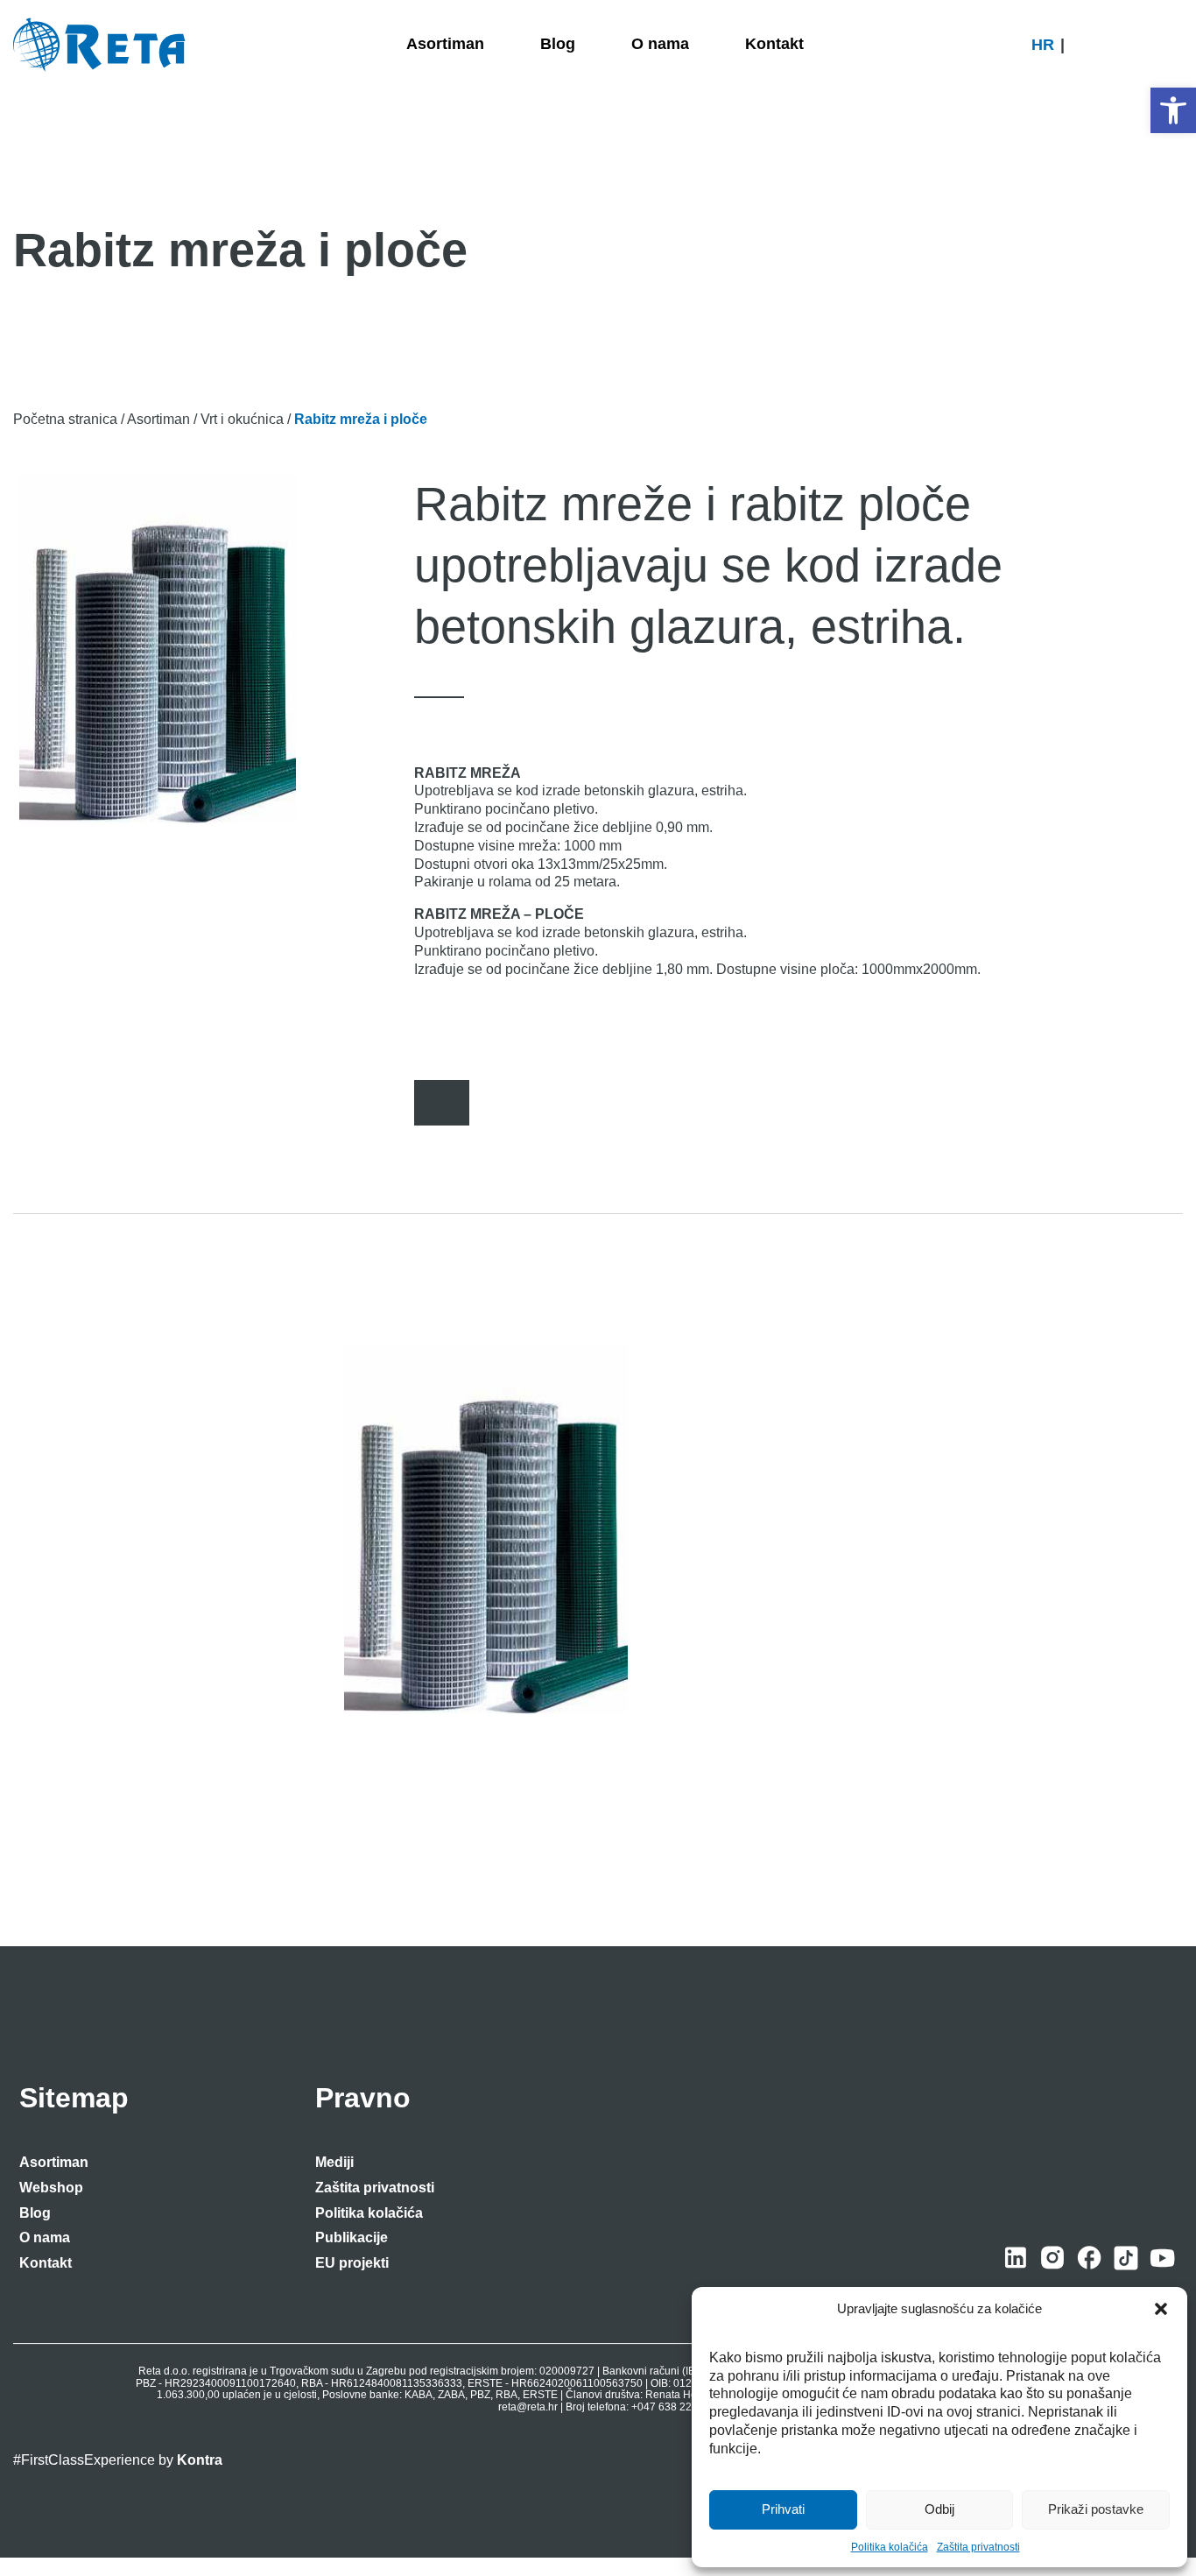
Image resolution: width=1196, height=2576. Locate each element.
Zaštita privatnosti (978, 2547)
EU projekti (352, 2263)
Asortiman (158, 419)
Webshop (51, 2188)
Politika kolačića (890, 2547)
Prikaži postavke (1096, 2509)
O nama (45, 2237)
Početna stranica (65, 419)
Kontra (200, 2461)
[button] (1173, 110)
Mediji (334, 2162)
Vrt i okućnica (242, 419)
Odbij (939, 2509)
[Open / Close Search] (1175, 45)
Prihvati (783, 2509)
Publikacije (352, 2237)
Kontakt (46, 2263)
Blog (35, 2213)
